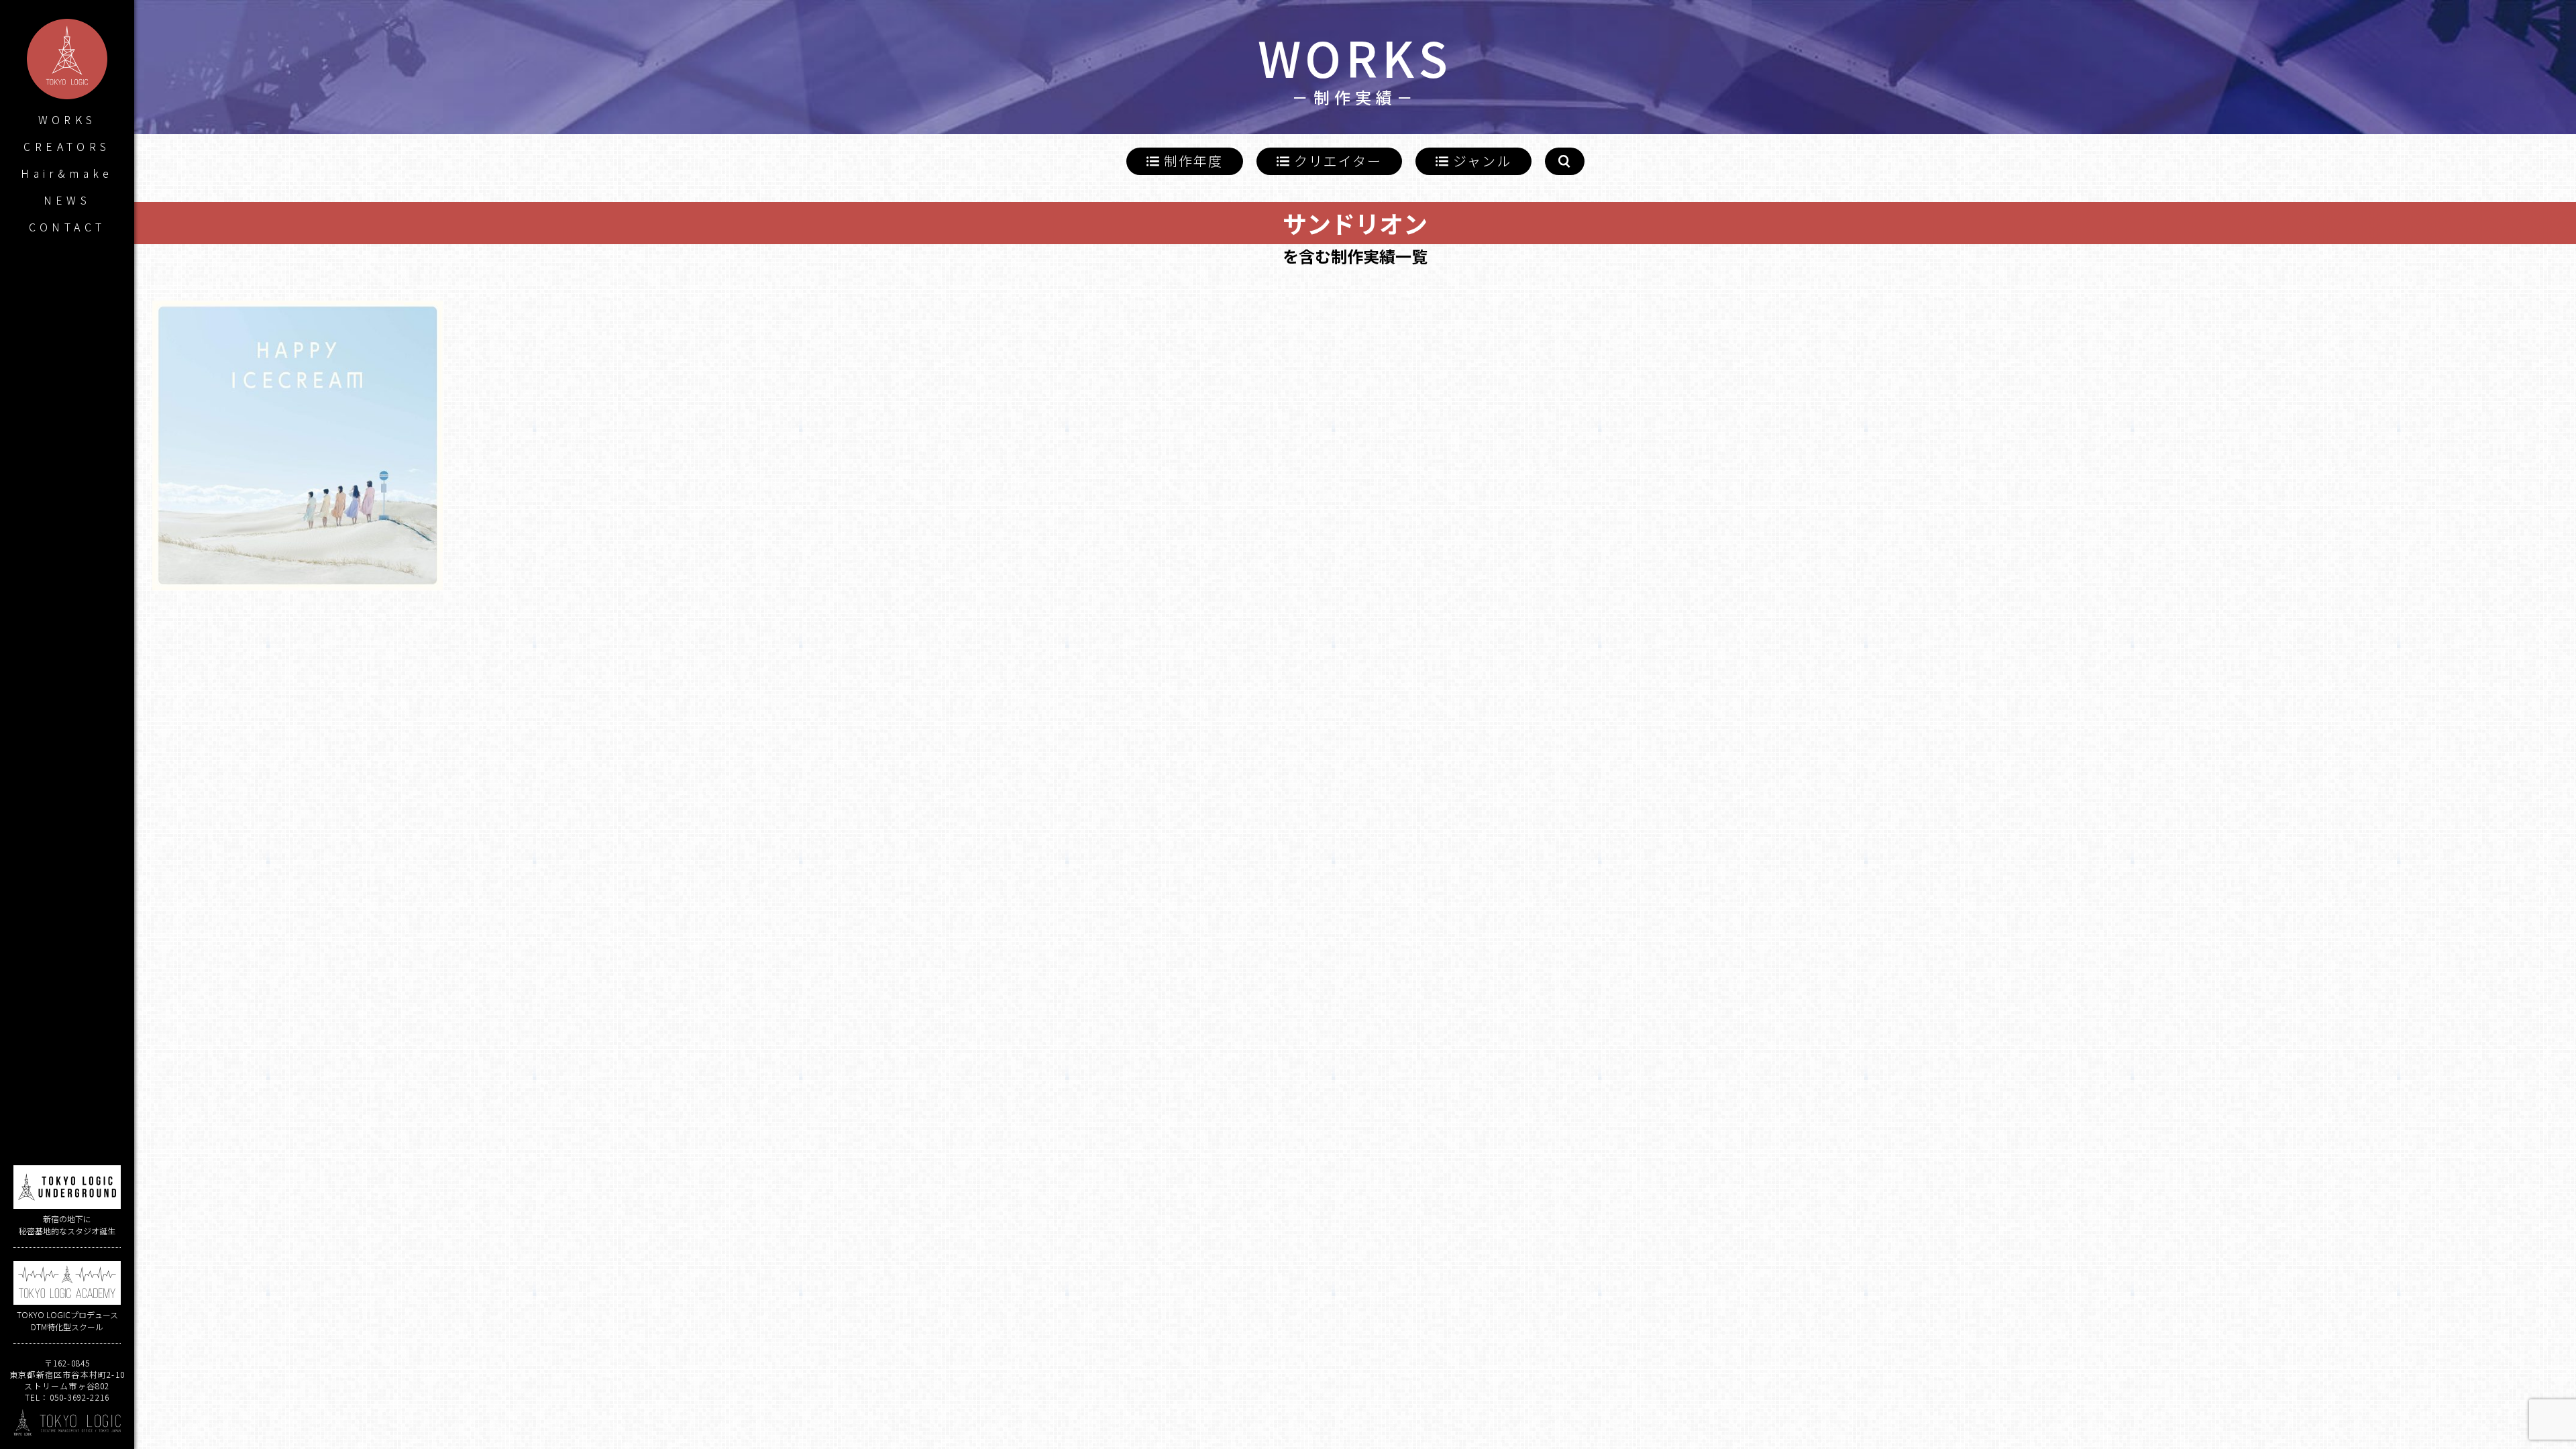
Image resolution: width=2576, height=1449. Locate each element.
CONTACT (67, 227)
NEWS (67, 200)
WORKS (67, 119)
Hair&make (67, 173)
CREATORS (67, 146)
